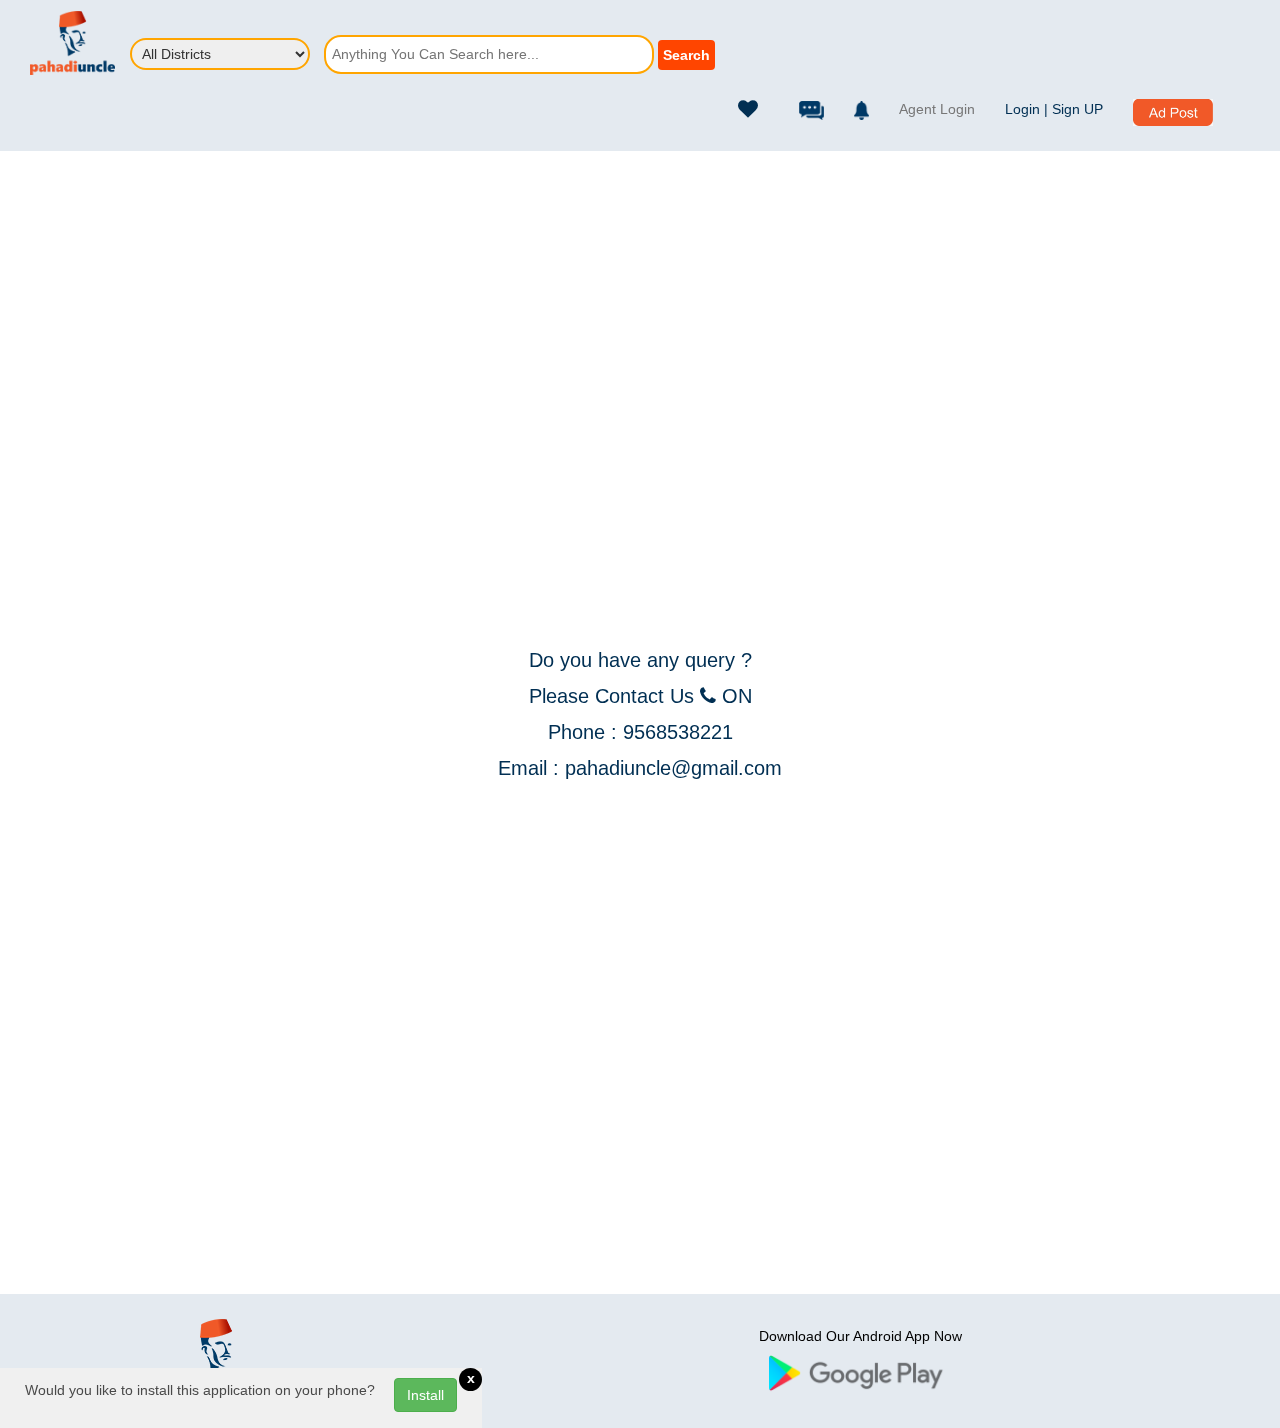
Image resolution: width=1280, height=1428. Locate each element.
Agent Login (937, 109)
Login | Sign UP (1054, 109)
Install (425, 1395)
